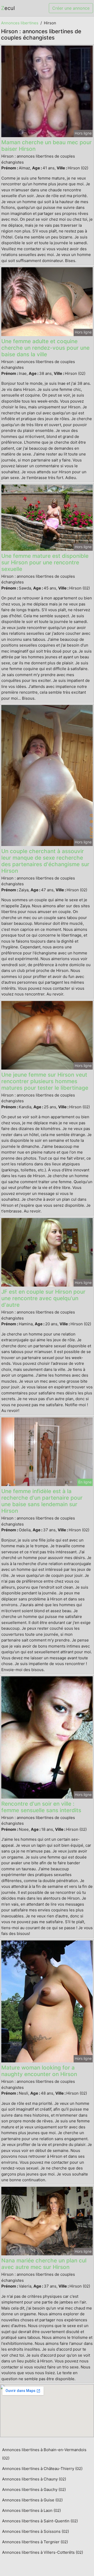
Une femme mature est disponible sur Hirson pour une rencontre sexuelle (45, 562)
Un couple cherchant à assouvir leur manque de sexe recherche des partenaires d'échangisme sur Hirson (45, 861)
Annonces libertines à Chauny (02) (34, 2479)
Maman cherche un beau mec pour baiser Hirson (46, 146)
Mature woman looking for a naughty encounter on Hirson (39, 2071)
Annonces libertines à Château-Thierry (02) (42, 2469)
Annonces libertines (20, 23)
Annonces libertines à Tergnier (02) (35, 2542)
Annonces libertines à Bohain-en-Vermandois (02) (44, 2454)
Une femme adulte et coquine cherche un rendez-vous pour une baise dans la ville (45, 348)
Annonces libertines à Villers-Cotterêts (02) (43, 2552)
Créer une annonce (71, 8)
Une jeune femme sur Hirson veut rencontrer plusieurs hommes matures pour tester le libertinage (45, 1081)
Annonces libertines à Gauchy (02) (34, 2489)
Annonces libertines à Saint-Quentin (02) (40, 2521)
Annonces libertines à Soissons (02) (36, 2531)
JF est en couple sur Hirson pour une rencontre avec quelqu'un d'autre (43, 1298)
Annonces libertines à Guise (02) (32, 2500)
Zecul (8, 8)
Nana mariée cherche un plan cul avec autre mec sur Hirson (44, 2264)
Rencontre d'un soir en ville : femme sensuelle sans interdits (41, 1807)
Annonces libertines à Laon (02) (31, 2510)
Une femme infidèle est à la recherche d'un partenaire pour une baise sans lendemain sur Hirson (42, 1501)
